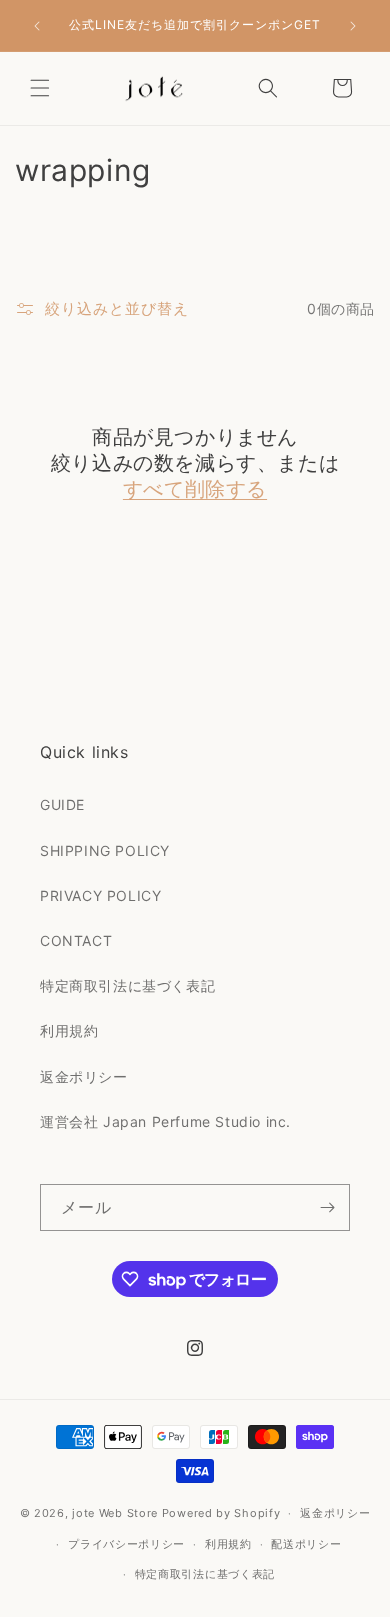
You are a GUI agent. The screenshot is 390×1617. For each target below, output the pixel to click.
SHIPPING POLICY (105, 850)
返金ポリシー (84, 1076)
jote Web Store (115, 1513)
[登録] (327, 1207)
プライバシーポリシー (126, 1544)
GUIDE (62, 804)
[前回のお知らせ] (37, 26)
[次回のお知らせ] (353, 26)
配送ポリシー (306, 1544)
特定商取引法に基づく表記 (127, 985)
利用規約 (69, 1030)
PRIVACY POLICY (100, 895)
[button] (40, 88)
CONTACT (76, 940)
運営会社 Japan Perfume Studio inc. (165, 1121)
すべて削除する (195, 489)
